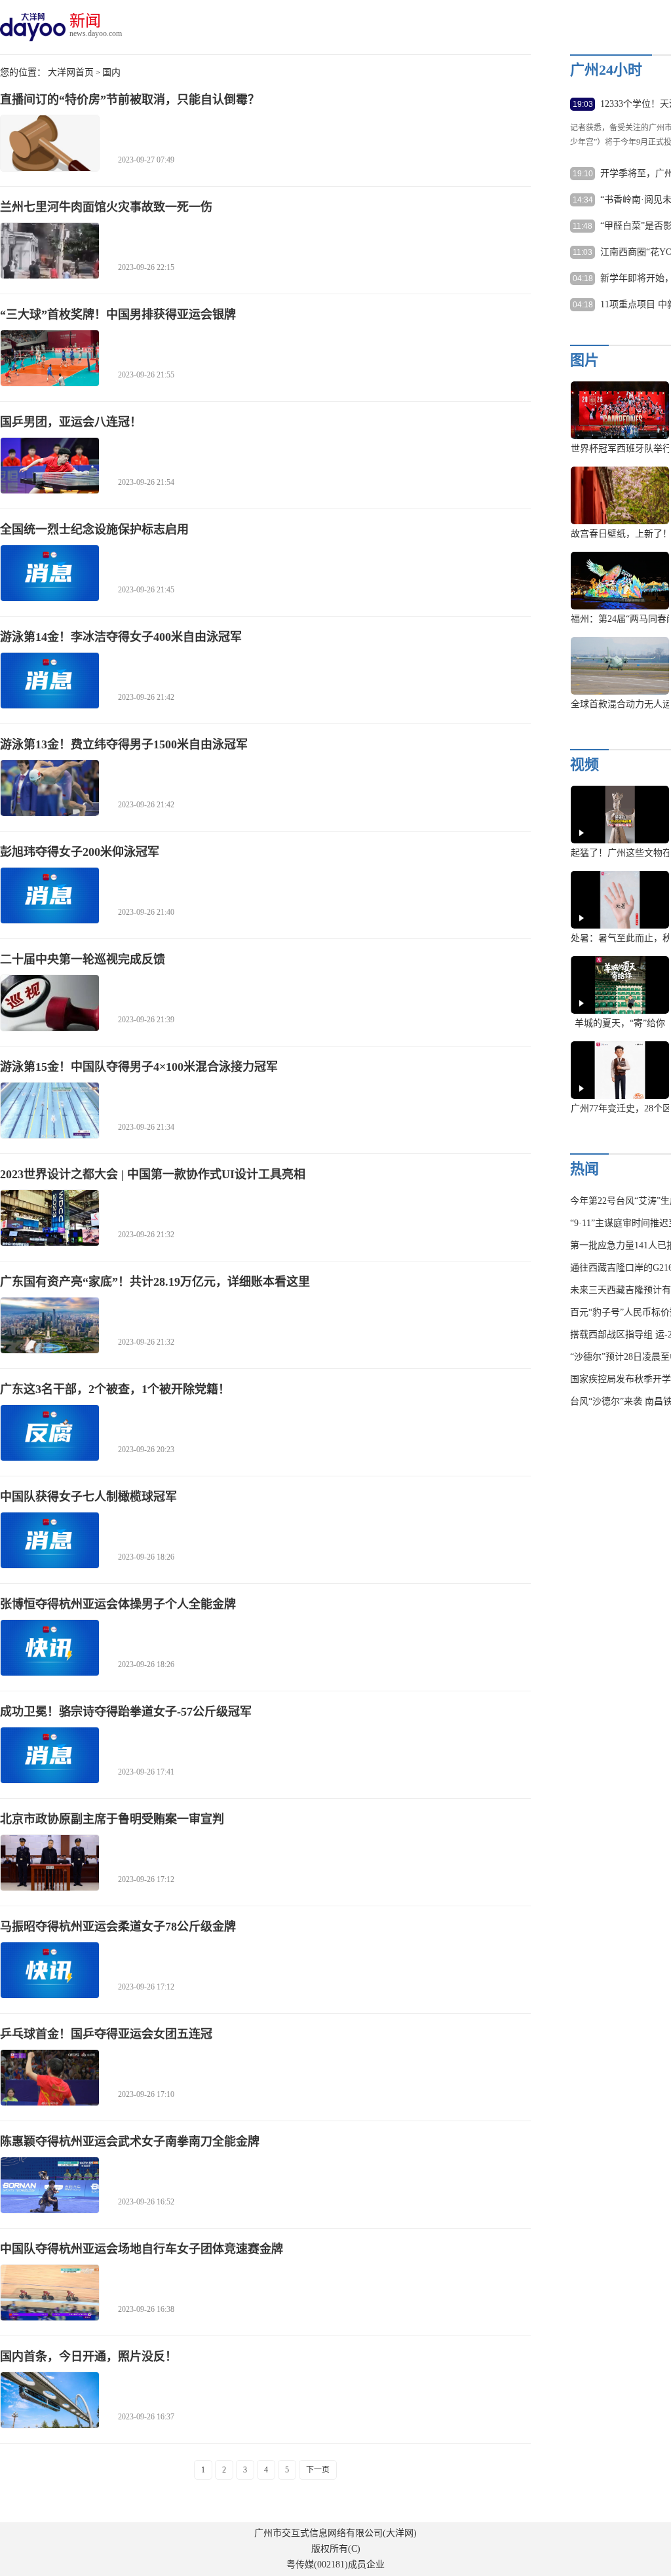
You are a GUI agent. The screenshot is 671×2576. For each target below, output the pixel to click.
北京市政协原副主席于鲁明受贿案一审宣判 (112, 1819)
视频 (585, 764)
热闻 (585, 1169)
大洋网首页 (71, 72)
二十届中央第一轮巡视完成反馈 (83, 959)
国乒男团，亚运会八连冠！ (71, 422)
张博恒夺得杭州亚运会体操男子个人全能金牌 (118, 1604)
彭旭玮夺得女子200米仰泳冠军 (80, 852)
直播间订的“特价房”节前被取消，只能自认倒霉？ (130, 100)
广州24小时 (606, 70)
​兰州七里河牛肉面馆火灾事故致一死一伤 (106, 207)
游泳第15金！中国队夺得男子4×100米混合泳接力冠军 (139, 1067)
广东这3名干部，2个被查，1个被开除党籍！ (115, 1389)
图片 (585, 360)
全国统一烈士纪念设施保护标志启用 (94, 529)
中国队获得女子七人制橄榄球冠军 (88, 1497)
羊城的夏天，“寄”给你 (620, 1023)
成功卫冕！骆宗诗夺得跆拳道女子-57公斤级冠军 (126, 1712)
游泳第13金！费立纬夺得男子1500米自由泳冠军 (124, 744)
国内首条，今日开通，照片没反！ (88, 2356)
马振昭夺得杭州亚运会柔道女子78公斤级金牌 (118, 1927)
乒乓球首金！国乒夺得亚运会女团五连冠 (106, 2034)
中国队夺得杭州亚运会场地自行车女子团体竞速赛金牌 (142, 2249)
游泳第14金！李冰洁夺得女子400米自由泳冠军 (121, 637)
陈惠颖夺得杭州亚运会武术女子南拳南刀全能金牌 (130, 2142)
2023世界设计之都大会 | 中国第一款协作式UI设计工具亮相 (153, 1174)
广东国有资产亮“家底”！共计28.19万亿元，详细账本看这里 (155, 1282)
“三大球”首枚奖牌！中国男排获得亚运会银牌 (118, 315)
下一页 (318, 2470)
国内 (111, 72)
